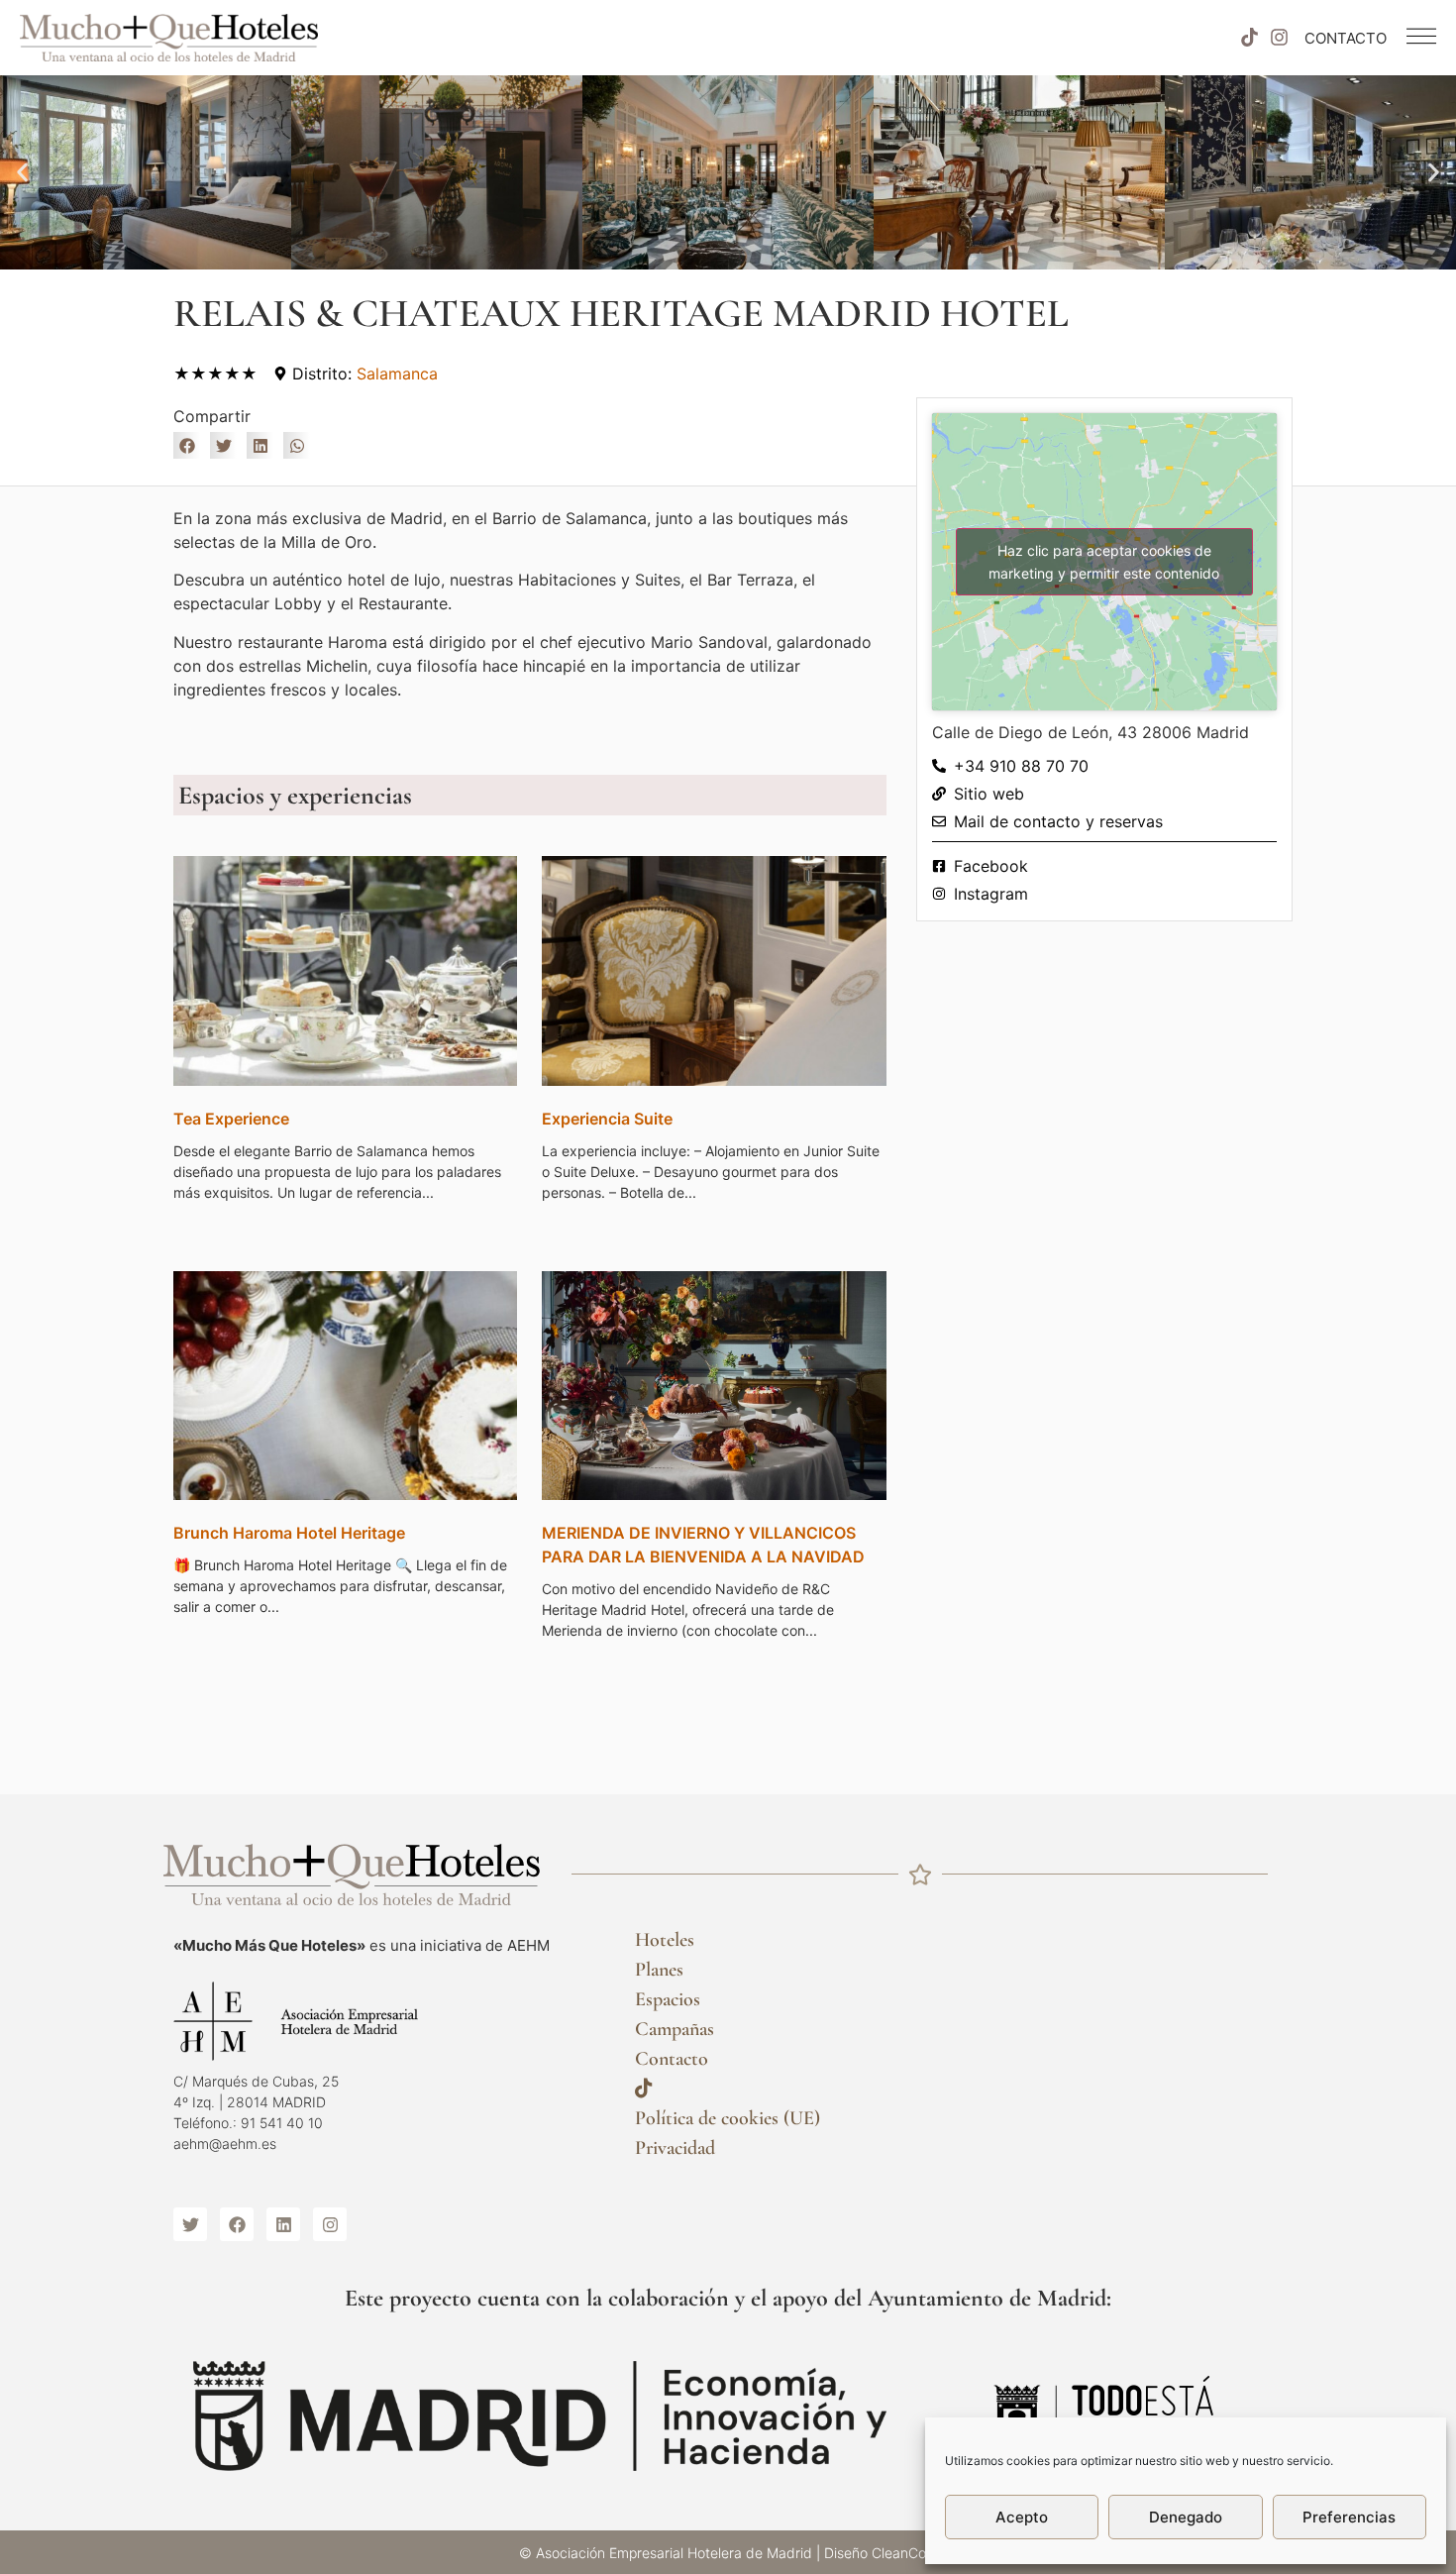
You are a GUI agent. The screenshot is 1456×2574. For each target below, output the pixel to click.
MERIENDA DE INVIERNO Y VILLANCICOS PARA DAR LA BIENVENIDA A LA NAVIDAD (703, 1545)
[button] (22, 173)
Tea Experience (231, 1119)
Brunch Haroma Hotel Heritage (289, 1533)
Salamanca (397, 374)
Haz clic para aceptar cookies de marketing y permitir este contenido (1104, 562)
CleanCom (905, 2553)
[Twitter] (190, 2224)
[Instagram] (1280, 38)
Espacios (668, 1999)
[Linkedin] (283, 2224)
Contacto (672, 2059)
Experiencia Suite (607, 1119)
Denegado (1186, 2517)
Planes (659, 1970)
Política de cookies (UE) (728, 2118)
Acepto (1022, 2517)
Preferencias (1349, 2517)
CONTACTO (1346, 38)
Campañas (675, 2029)
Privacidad (675, 2148)
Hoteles (665, 1940)
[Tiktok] (1249, 38)
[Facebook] (237, 2224)
